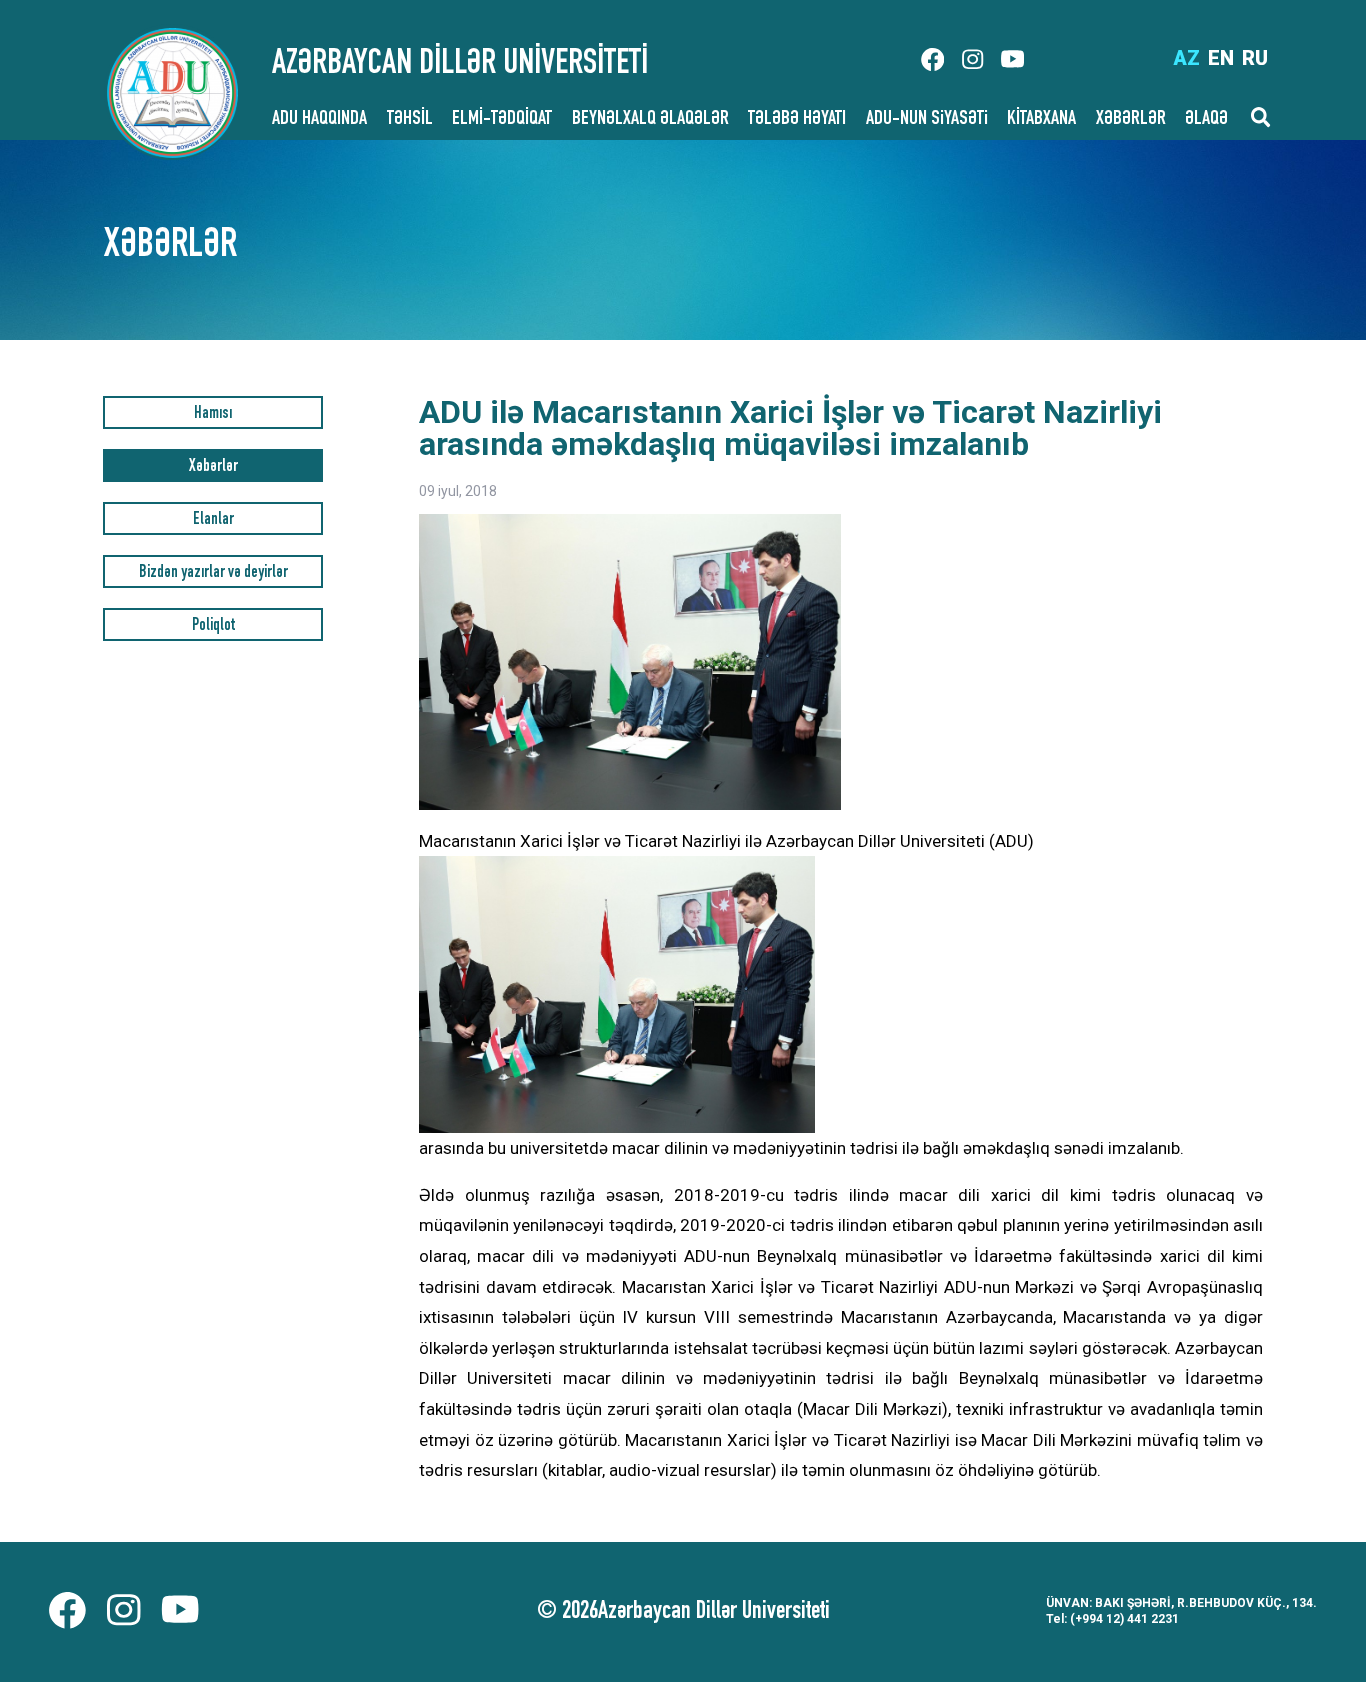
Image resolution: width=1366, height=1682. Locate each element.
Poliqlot (213, 626)
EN (1221, 58)
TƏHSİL (410, 120)
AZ (1186, 58)
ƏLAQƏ (1206, 120)
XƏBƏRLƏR (1131, 120)
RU (1255, 58)
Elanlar (213, 520)
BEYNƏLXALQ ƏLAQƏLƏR (650, 120)
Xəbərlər (213, 467)
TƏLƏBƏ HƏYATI (797, 120)
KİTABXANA (1041, 120)
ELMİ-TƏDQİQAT (502, 120)
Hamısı (213, 414)
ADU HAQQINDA (319, 120)
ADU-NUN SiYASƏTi (927, 120)
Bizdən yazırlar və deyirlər (213, 573)
